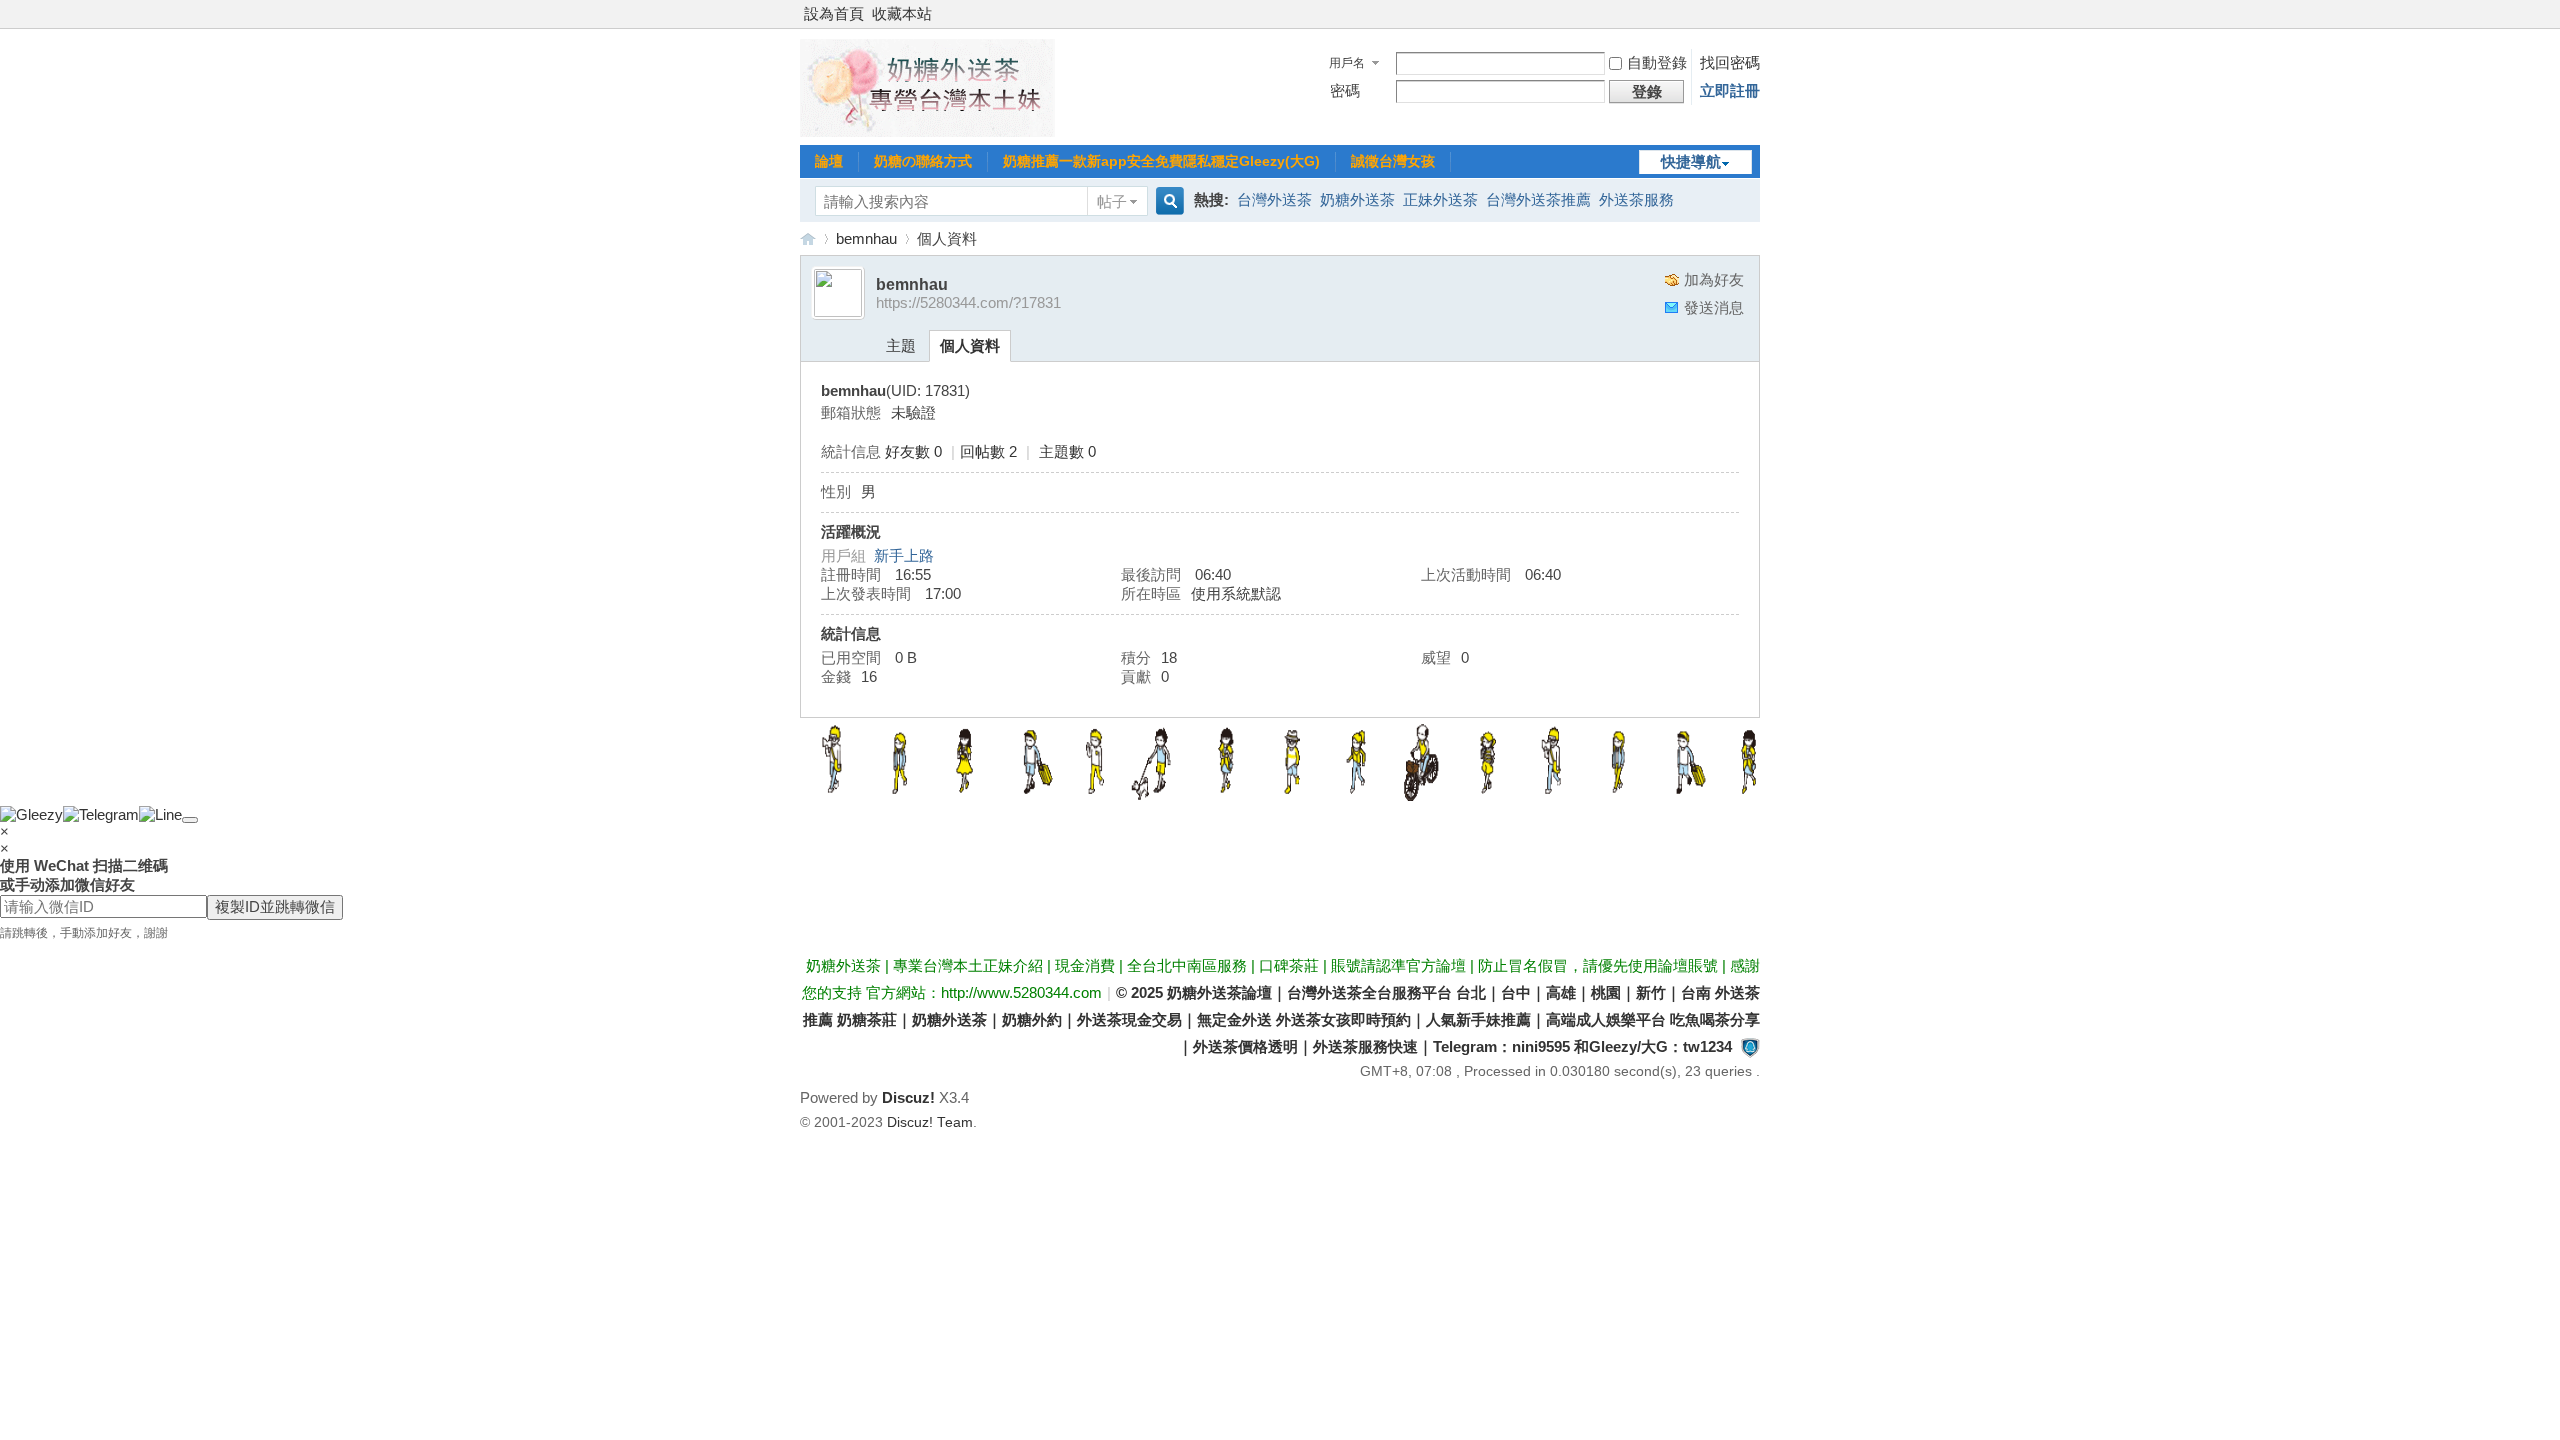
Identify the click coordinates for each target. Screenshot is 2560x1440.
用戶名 (1347, 63)
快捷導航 (1691, 161)
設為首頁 (834, 13)
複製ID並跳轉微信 (275, 906)
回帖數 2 (988, 451)
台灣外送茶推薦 (1538, 199)
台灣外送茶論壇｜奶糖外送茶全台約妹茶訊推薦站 (808, 238)
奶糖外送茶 (1357, 199)
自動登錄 (1657, 62)
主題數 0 (1067, 451)
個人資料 (970, 345)
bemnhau (866, 238)
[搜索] (1167, 201)
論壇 (829, 161)
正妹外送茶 (1440, 199)
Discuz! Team (930, 1122)
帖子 (1112, 201)
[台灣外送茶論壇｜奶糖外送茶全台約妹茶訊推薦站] (927, 131)
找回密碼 (1730, 62)
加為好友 (1714, 279)
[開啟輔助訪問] (1755, 14)
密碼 (1345, 90)
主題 (901, 345)
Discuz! (908, 1097)
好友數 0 (913, 451)
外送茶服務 (1636, 199)
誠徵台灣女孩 (1393, 161)
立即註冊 (1730, 90)
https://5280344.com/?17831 (968, 302)
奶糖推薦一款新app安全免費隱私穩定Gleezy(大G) (1161, 161)
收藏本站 (902, 13)
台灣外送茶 (1274, 199)
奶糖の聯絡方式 (923, 161)
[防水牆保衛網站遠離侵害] (1750, 1046)
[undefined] (190, 820)
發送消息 (1714, 307)
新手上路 (904, 555)
